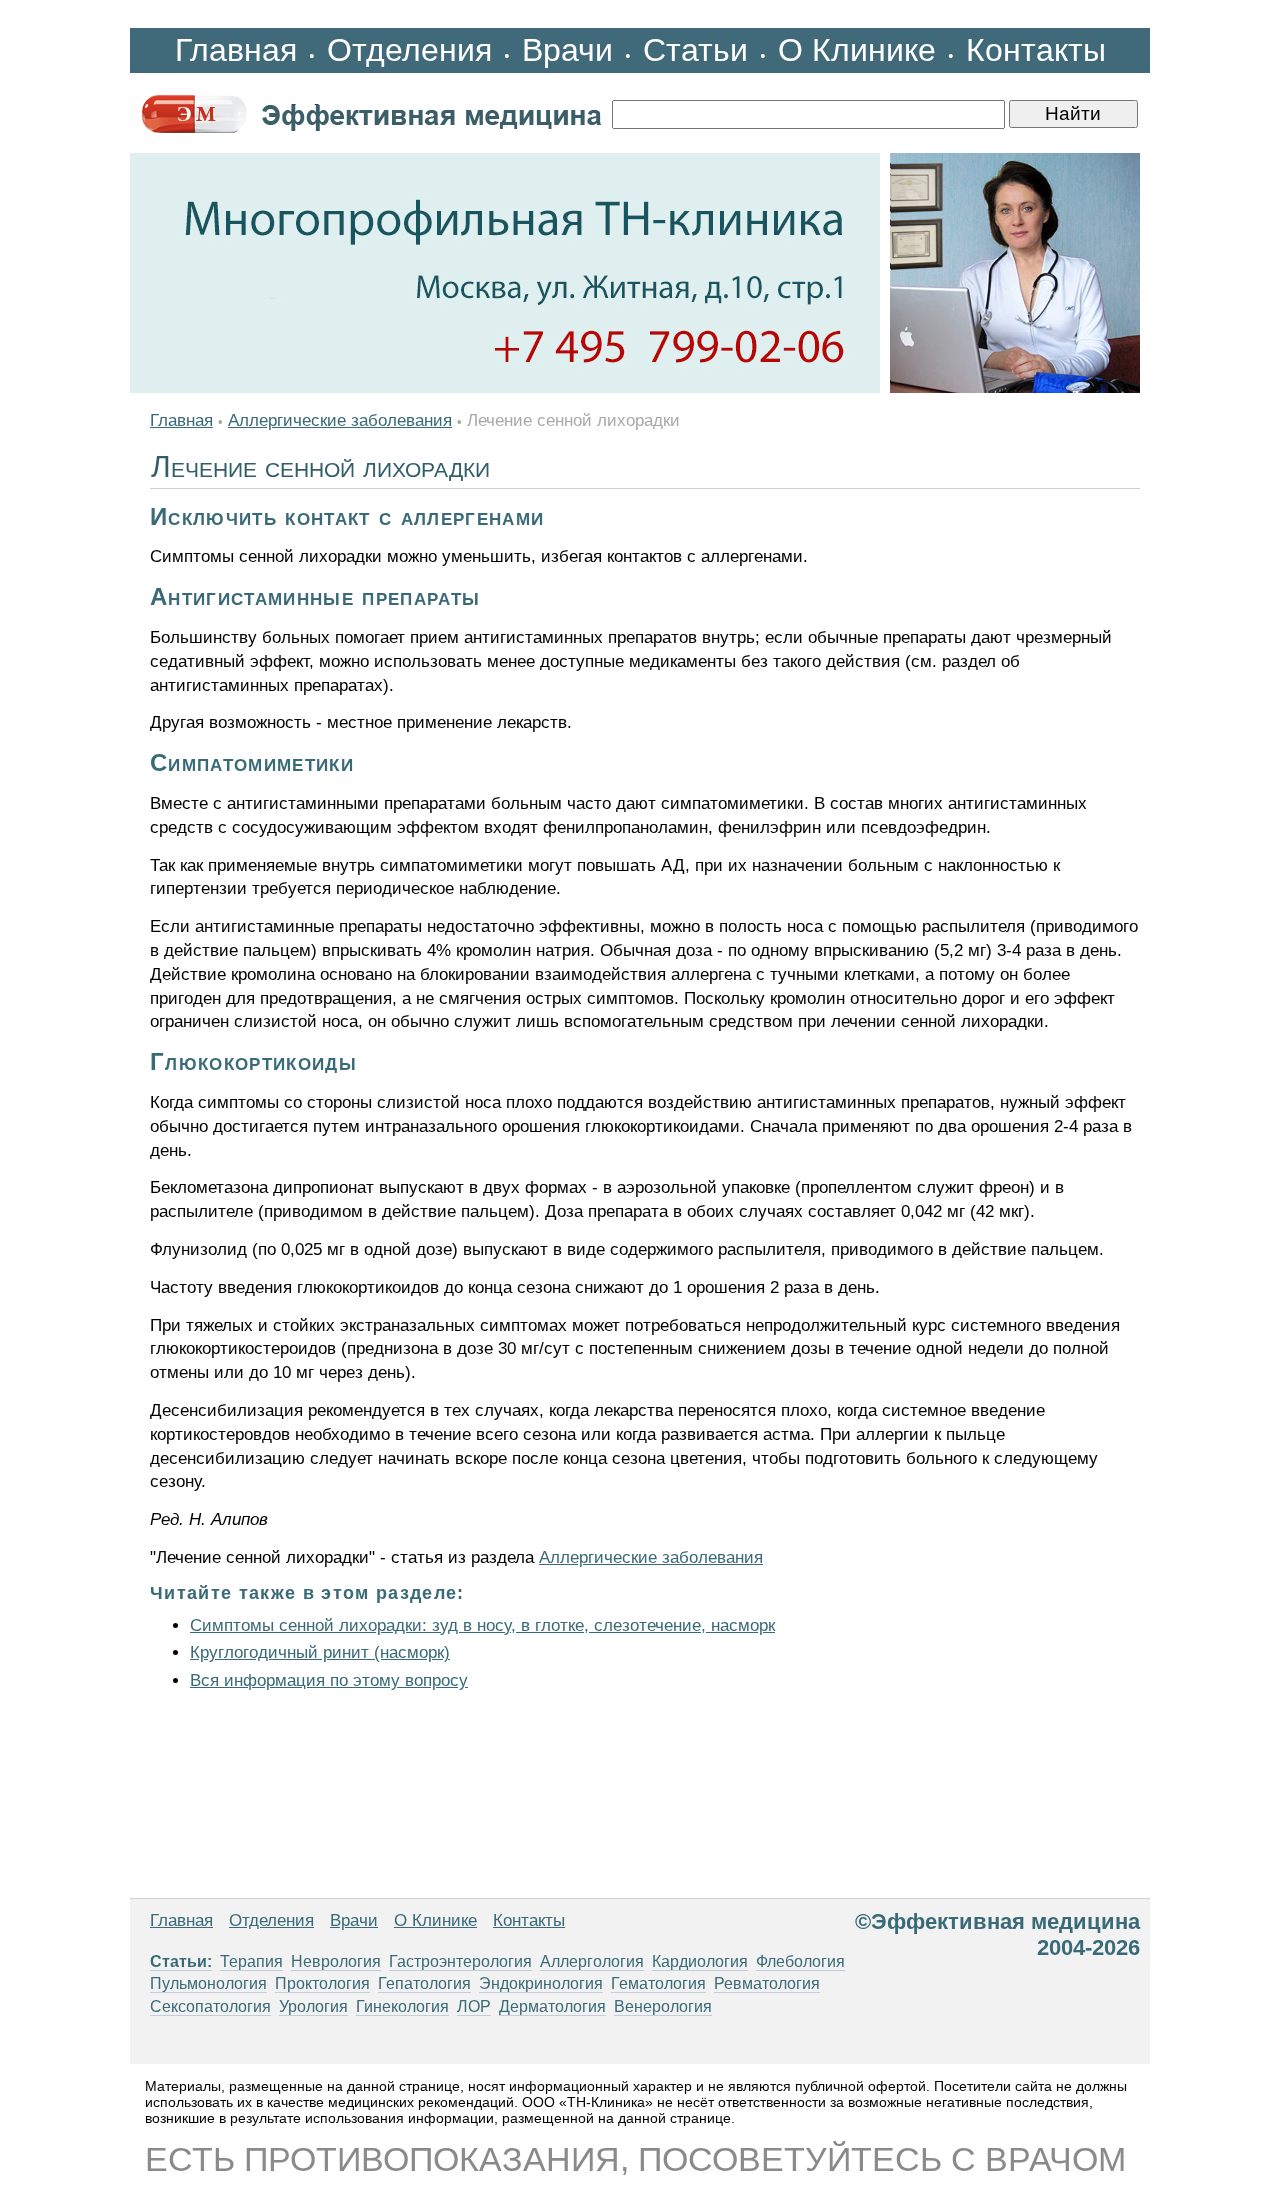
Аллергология (592, 1961)
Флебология (800, 1961)
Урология (313, 2006)
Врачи (567, 50)
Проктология (322, 1983)
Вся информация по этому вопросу (329, 1680)
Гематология (658, 1983)
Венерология (663, 2006)
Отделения (409, 50)
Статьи (695, 50)
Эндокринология (541, 1983)
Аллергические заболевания (340, 420)
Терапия (251, 1961)
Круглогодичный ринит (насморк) (320, 1652)
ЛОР (474, 2006)
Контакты (1036, 50)
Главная (236, 50)
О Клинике (857, 50)
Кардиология (700, 1961)
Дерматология (552, 2006)
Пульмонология (208, 1983)
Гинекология (402, 2006)
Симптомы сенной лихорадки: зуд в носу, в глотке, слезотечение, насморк (482, 1625)
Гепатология (424, 1983)
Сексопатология (210, 2006)
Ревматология (767, 1983)
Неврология (336, 1961)
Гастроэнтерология (460, 1961)
